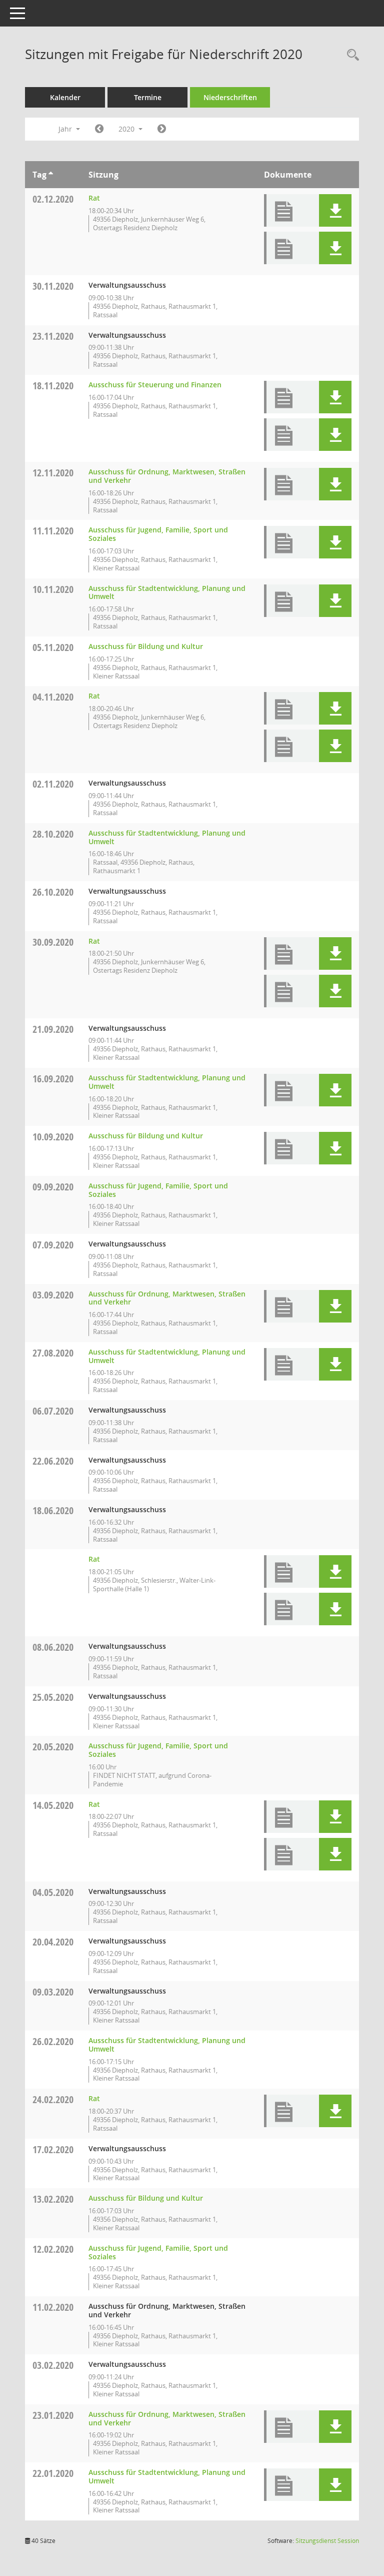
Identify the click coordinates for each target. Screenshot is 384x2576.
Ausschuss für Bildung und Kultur (146, 646)
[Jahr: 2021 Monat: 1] (162, 129)
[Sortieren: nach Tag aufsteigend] (51, 175)
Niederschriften (230, 97)
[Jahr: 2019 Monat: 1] (99, 129)
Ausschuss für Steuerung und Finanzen (155, 385)
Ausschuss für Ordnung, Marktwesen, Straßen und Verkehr (167, 476)
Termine (148, 97)
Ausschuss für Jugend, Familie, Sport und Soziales (158, 534)
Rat (94, 198)
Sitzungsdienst (327, 2541)
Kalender (65, 97)
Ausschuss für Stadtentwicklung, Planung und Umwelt (167, 592)
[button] (335, 210)
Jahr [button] (66, 129)
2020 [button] (127, 129)
